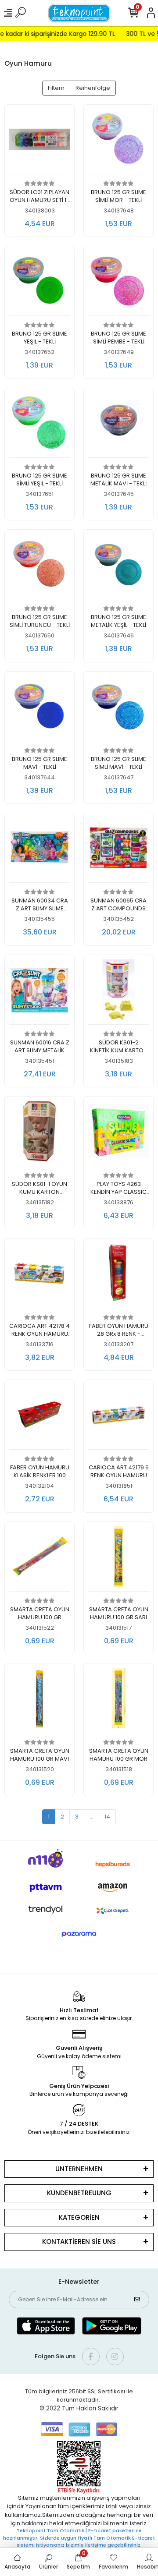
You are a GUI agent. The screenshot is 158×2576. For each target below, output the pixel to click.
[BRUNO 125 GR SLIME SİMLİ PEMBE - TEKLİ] (118, 283)
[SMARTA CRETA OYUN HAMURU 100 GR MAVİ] (39, 1700)
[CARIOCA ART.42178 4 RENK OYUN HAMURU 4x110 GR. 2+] (39, 1276)
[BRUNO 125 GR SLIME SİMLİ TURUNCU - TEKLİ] (39, 567)
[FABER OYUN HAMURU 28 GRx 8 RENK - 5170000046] (118, 1276)
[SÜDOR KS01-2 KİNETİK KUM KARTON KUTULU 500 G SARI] (118, 992)
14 (107, 1817)
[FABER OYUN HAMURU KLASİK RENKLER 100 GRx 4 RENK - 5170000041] (39, 1417)
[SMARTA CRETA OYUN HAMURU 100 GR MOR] (118, 1700)
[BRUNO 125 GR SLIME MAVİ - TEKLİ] (39, 709)
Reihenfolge (93, 88)
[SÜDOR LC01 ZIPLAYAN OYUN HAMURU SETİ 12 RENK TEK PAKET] (39, 142)
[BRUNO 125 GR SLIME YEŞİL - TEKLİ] (39, 283)
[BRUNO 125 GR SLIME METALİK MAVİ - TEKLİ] (118, 425)
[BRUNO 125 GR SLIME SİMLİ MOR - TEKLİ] (118, 142)
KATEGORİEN (79, 2217)
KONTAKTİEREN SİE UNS (79, 2242)
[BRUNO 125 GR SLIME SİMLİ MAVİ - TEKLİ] (118, 709)
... (92, 1817)
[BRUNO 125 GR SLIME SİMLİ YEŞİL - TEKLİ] (39, 425)
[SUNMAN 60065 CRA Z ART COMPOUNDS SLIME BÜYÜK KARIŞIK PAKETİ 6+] (118, 850)
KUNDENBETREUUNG (79, 2193)
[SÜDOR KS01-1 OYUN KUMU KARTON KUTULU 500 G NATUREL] (39, 1134)
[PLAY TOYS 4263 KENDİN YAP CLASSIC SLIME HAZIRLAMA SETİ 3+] (118, 1134)
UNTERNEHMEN (79, 2169)
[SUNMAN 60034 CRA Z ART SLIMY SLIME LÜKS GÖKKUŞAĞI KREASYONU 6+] (39, 850)
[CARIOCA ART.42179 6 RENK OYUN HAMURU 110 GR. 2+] (118, 1417)
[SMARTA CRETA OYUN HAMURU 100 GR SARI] (118, 1559)
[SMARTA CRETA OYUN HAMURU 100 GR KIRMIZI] (39, 1559)
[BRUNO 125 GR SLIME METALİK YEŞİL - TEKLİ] (118, 567)
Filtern (56, 88)
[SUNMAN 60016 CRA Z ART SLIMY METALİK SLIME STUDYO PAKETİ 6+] (39, 992)
